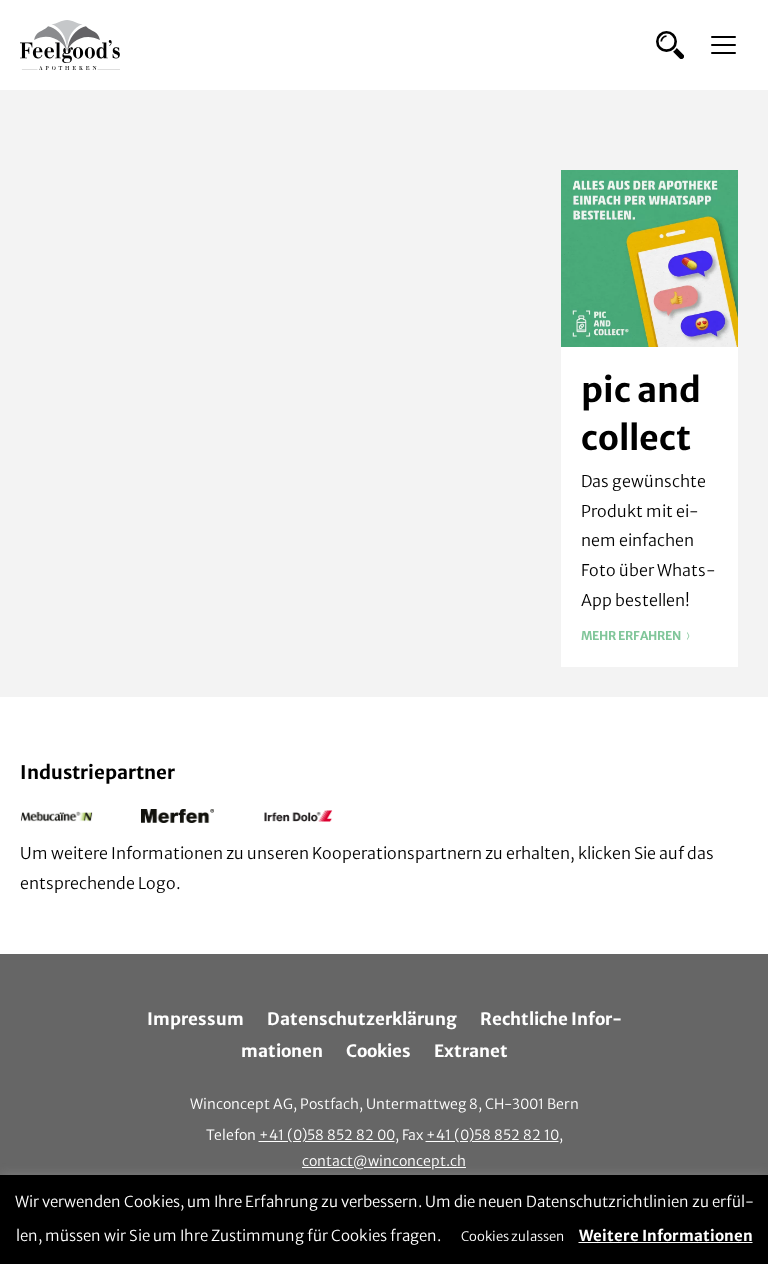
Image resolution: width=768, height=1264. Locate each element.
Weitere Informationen (666, 1235)
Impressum (195, 1019)
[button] (670, 45)
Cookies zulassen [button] (512, 1236)
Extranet (471, 1051)
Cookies (378, 1051)
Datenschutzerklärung (362, 1019)
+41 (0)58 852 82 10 (492, 1135)
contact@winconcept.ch (384, 1161)
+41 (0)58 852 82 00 (327, 1135)
